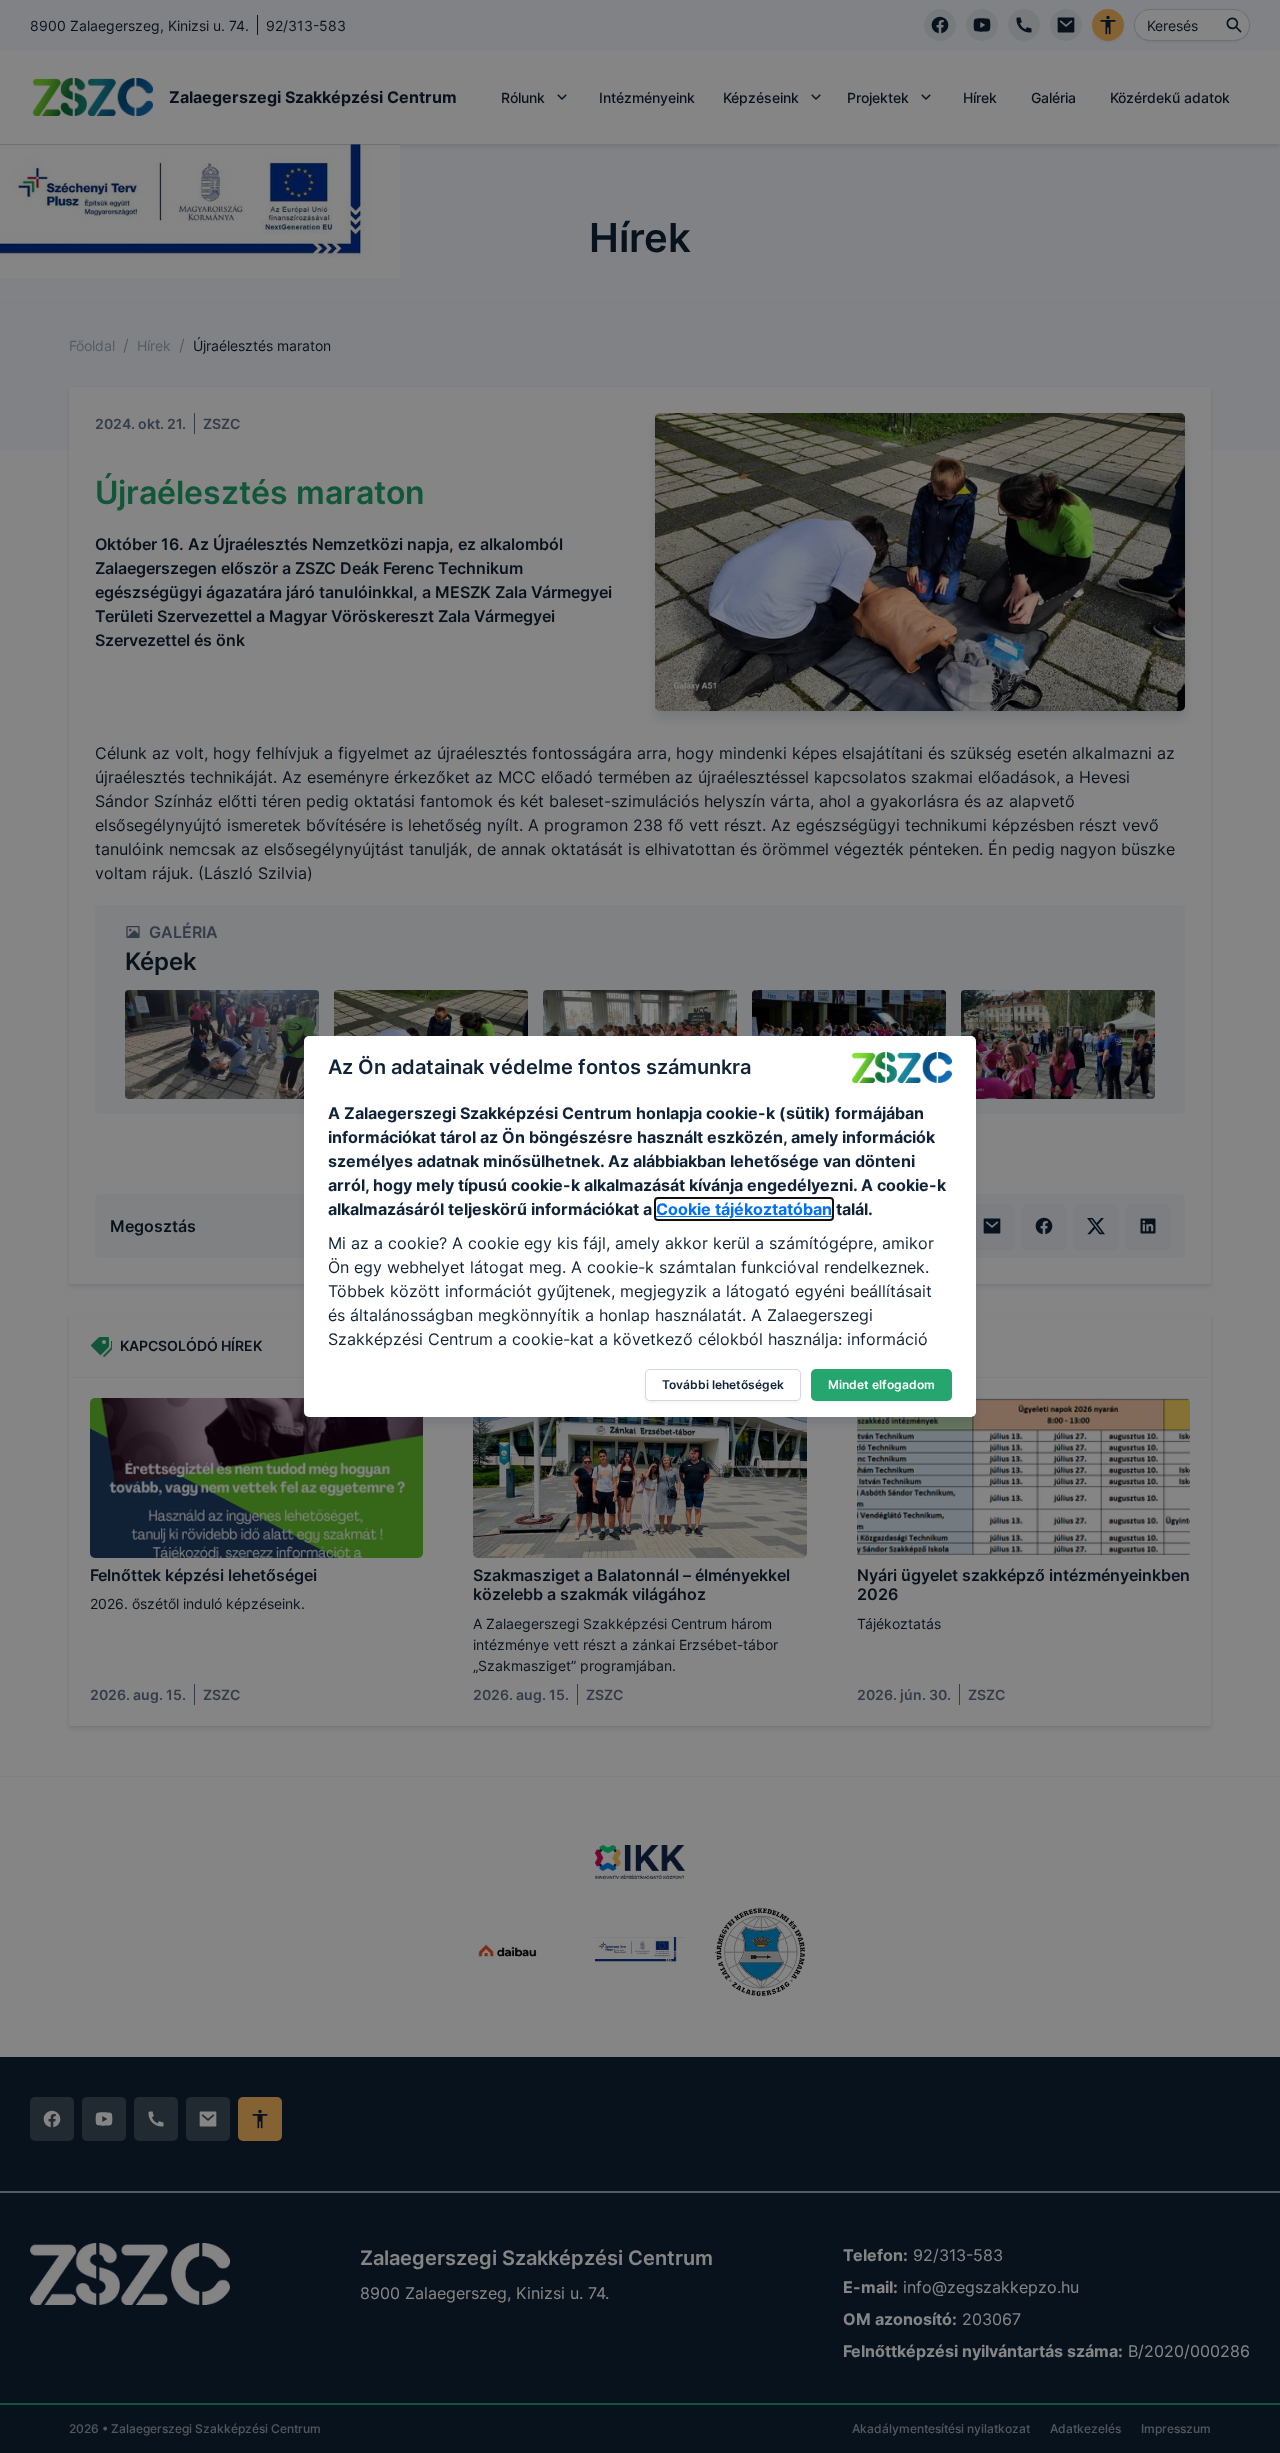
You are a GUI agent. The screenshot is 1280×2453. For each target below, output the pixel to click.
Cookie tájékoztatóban (744, 1209)
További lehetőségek (723, 1384)
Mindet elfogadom (881, 1384)
